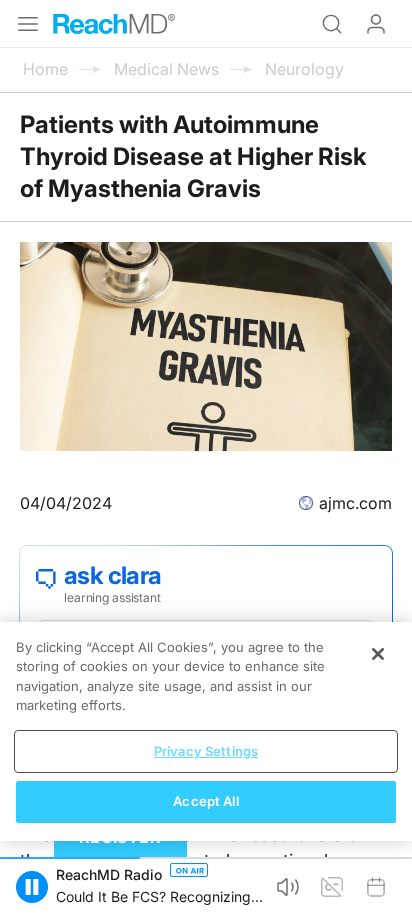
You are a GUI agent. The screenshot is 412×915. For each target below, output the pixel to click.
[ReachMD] (114, 24)
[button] (32, 887)
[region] (206, 731)
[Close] (378, 654)
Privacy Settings (206, 751)
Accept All (205, 801)
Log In (376, 24)
